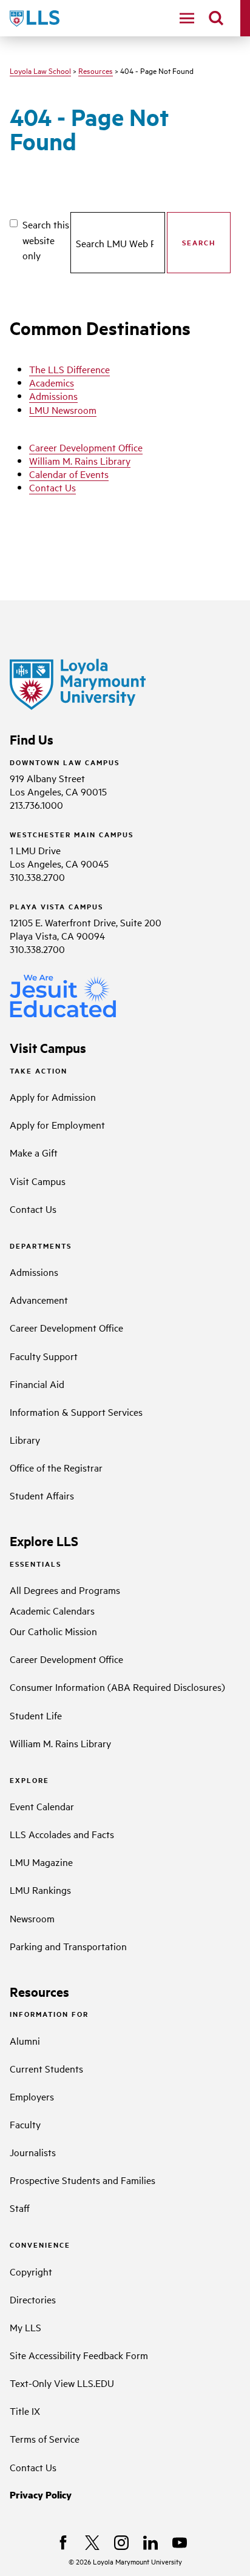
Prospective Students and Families (83, 2180)
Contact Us (52, 487)
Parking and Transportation (68, 1946)
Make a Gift (34, 1152)
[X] (92, 2543)
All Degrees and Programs (65, 1590)
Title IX (25, 2411)
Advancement (39, 1300)
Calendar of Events (69, 474)
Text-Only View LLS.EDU (62, 2383)
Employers (32, 2096)
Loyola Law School (40, 70)
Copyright (31, 2271)
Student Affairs (42, 1495)
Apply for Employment (57, 1124)
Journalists (33, 2152)
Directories (33, 2299)
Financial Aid (37, 1384)
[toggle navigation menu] (187, 18)
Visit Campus (38, 1181)
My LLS (25, 2327)
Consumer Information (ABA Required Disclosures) (117, 1687)
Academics (52, 382)
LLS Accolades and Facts (62, 1834)
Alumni (25, 2040)
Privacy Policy (41, 2495)
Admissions (53, 396)
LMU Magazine (41, 1862)
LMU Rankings (40, 1890)
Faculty (25, 2124)
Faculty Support (44, 1356)
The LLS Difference (69, 369)
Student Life (36, 1715)
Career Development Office (86, 447)
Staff (20, 2208)
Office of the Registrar (56, 1467)
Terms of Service (45, 2438)
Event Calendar (42, 1806)
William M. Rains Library (80, 460)
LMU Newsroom (63, 410)
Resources (96, 70)
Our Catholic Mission (53, 1631)
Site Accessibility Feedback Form (79, 2355)
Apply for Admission (53, 1097)
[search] (216, 18)
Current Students (46, 2068)
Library (25, 1439)
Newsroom (32, 1918)
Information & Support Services (76, 1412)
